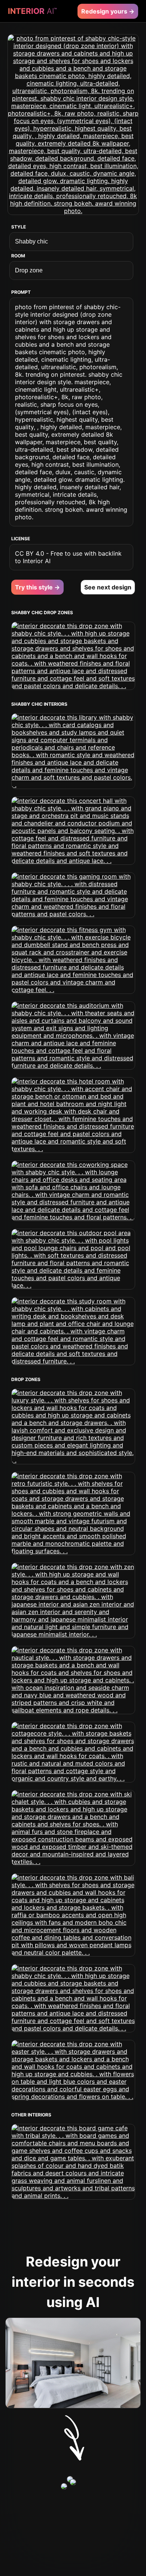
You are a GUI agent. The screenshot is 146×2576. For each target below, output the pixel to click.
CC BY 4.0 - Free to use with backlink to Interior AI (68, 557)
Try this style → (37, 587)
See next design (108, 587)
